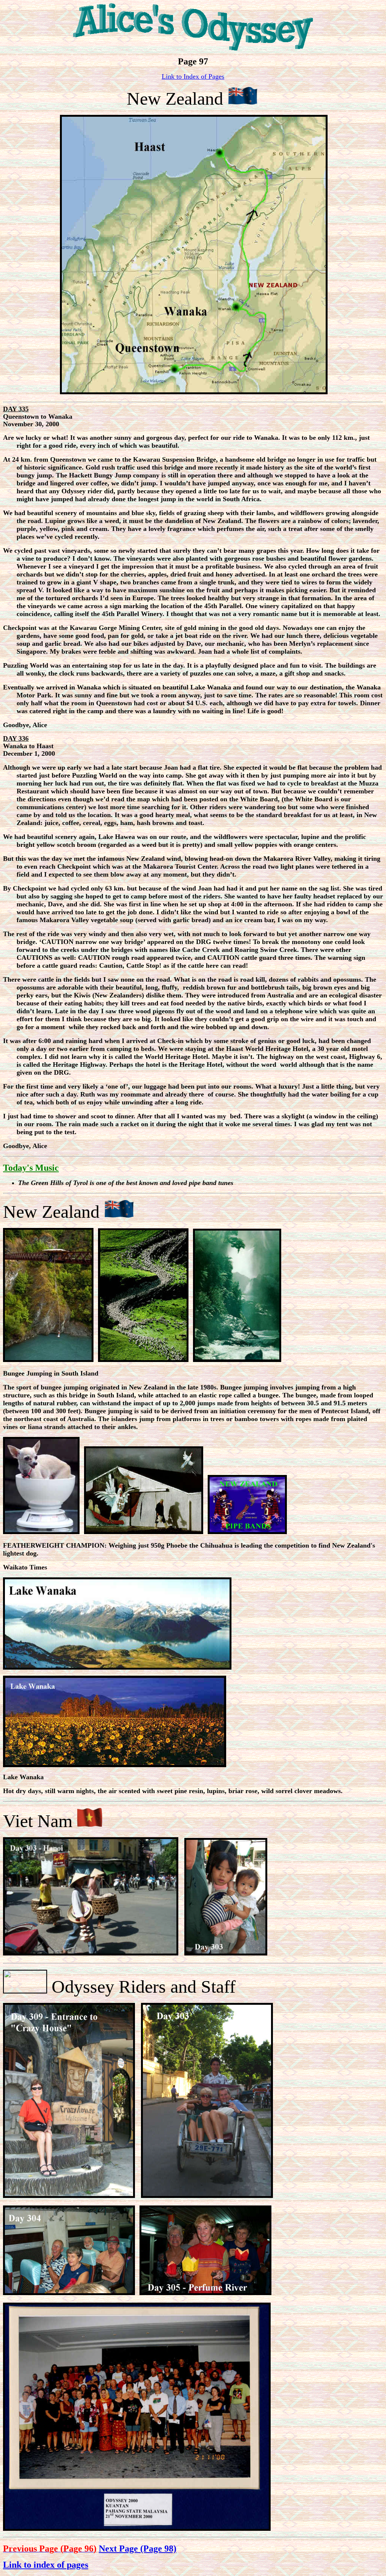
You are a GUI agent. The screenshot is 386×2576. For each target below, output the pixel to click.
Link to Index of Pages (193, 76)
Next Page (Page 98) (138, 2549)
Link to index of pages (46, 2565)
